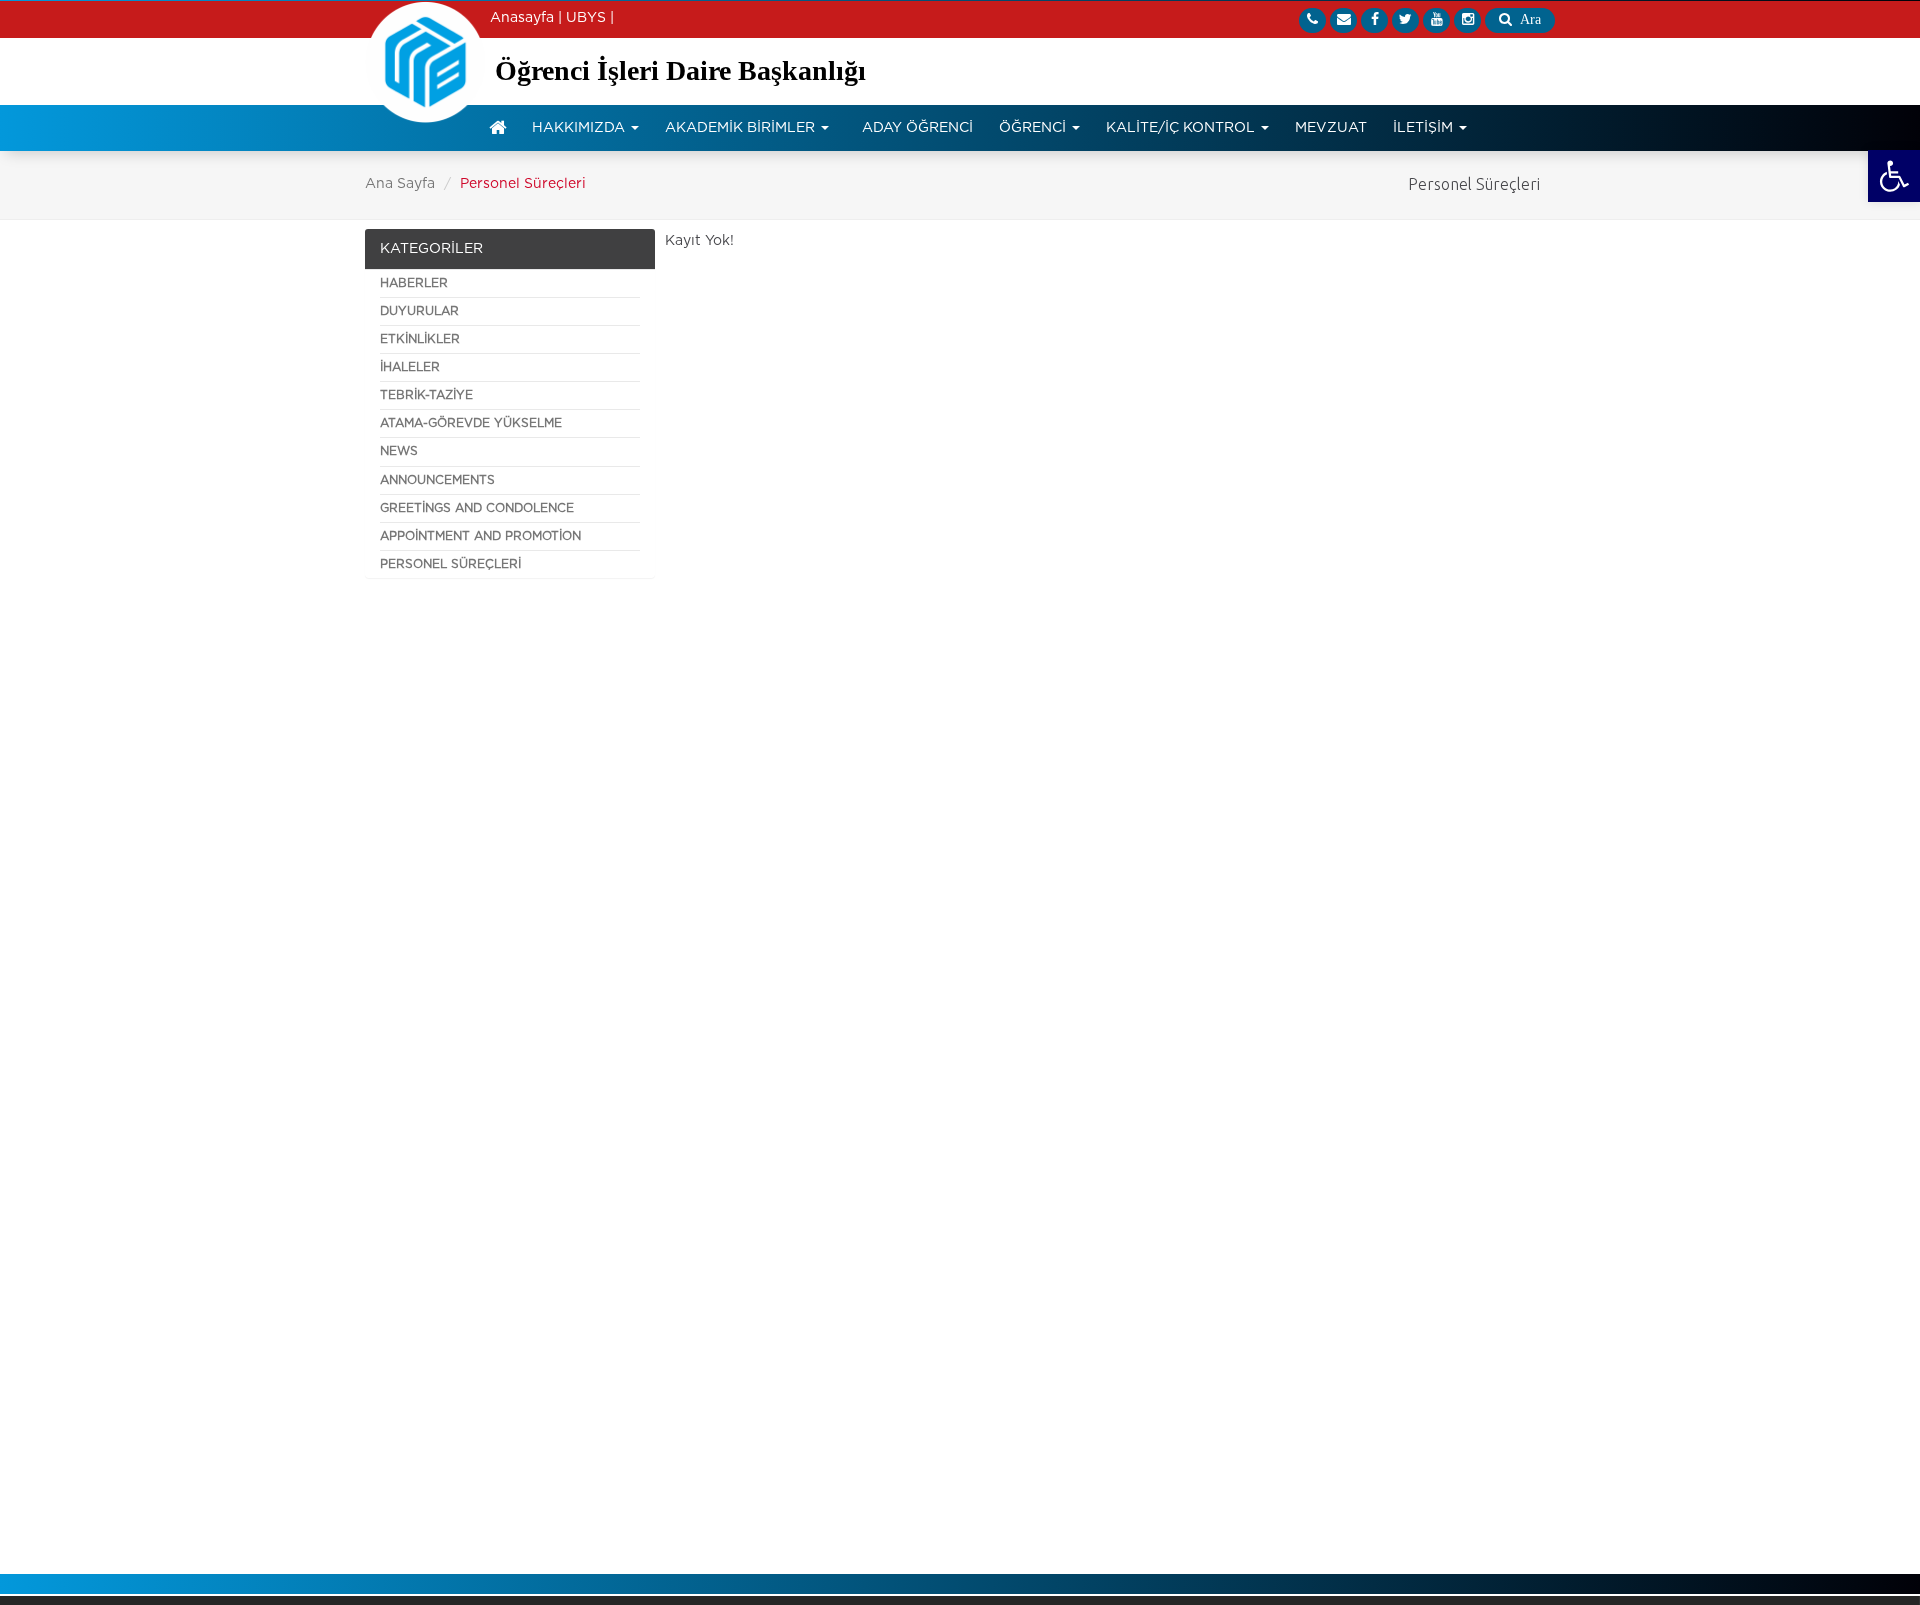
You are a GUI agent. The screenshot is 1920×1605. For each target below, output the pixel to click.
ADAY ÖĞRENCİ (917, 128)
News (399, 451)
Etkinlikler (420, 339)
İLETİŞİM (1425, 128)
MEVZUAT (1331, 128)
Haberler (414, 283)
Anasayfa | (526, 18)
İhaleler (410, 367)
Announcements (437, 480)
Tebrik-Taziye (426, 395)
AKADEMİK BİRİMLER (742, 128)
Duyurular (419, 311)
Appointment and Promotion (480, 536)
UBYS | (590, 18)
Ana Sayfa (400, 184)
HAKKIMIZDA (580, 128)
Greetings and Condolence (477, 508)
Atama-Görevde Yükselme (471, 423)
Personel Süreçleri (450, 564)
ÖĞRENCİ (1034, 128)
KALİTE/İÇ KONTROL (1182, 128)
